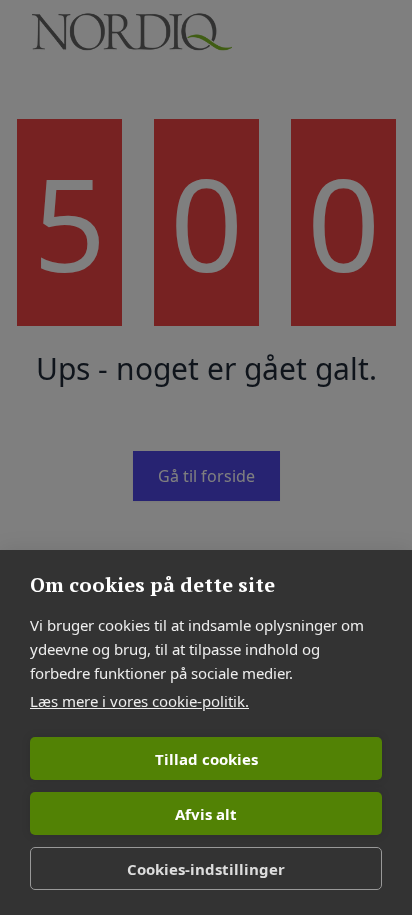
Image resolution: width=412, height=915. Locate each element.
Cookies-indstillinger (206, 869)
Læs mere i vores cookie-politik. (139, 701)
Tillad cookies (206, 759)
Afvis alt (206, 814)
